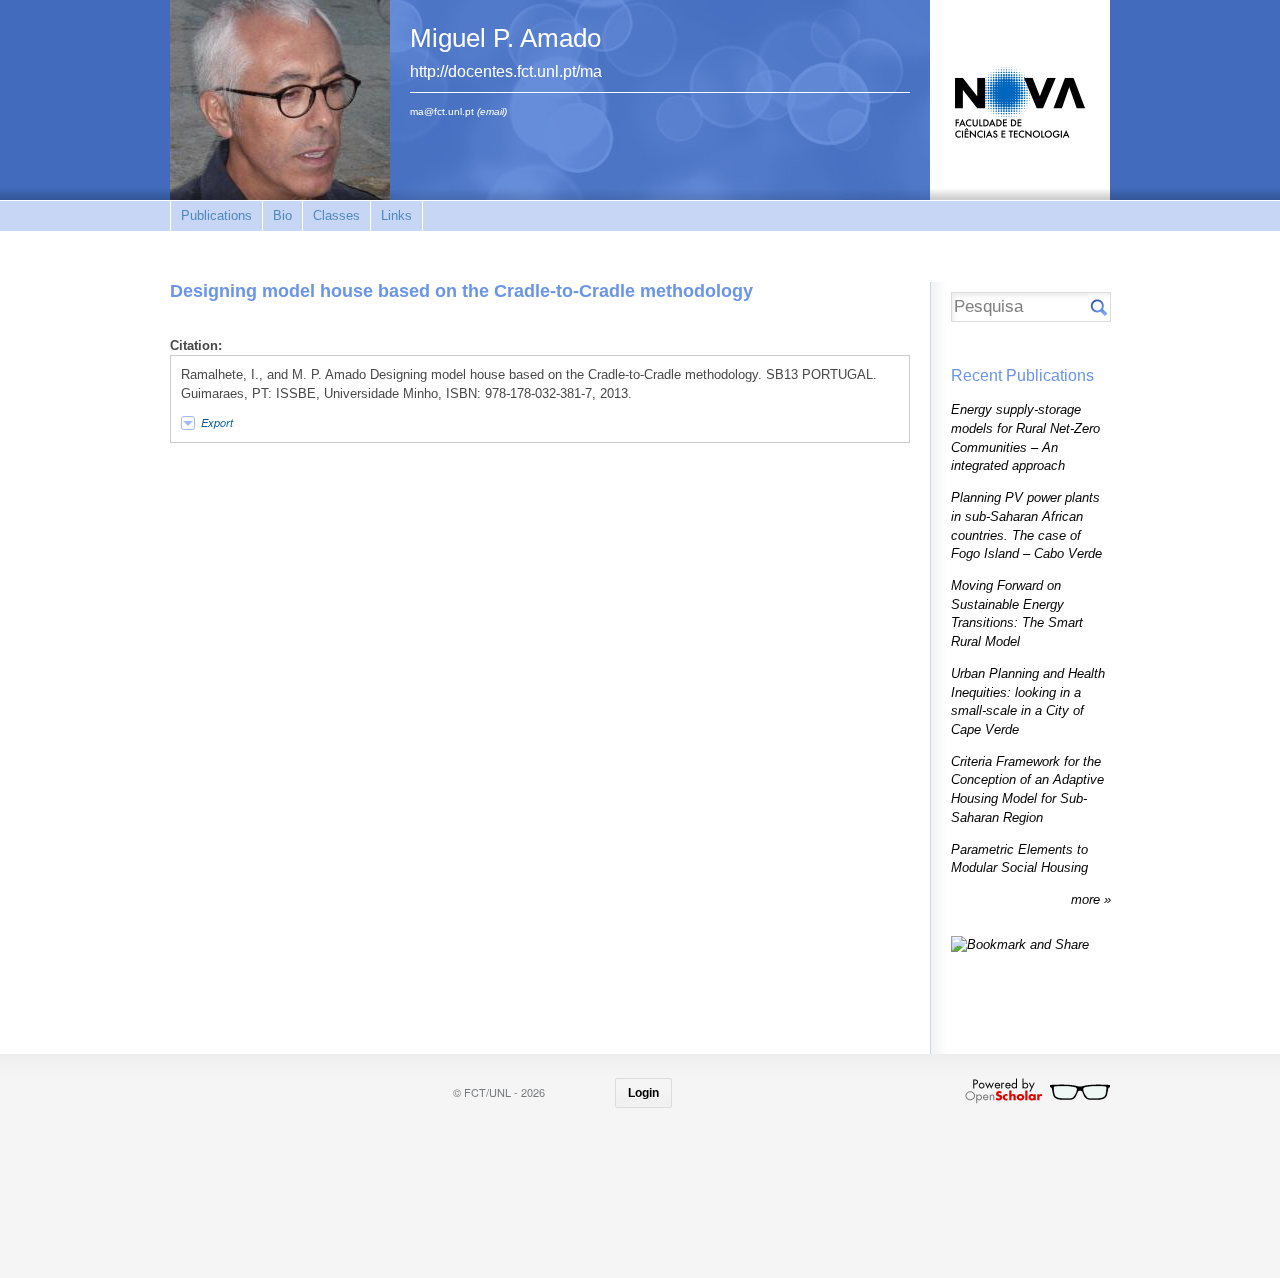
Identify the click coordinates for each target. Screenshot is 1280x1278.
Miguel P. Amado (505, 38)
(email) (492, 111)
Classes (336, 215)
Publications (216, 215)
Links (396, 215)
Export (217, 422)
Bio (282, 215)
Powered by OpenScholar (1037, 1091)
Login (643, 1093)
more (1087, 899)
